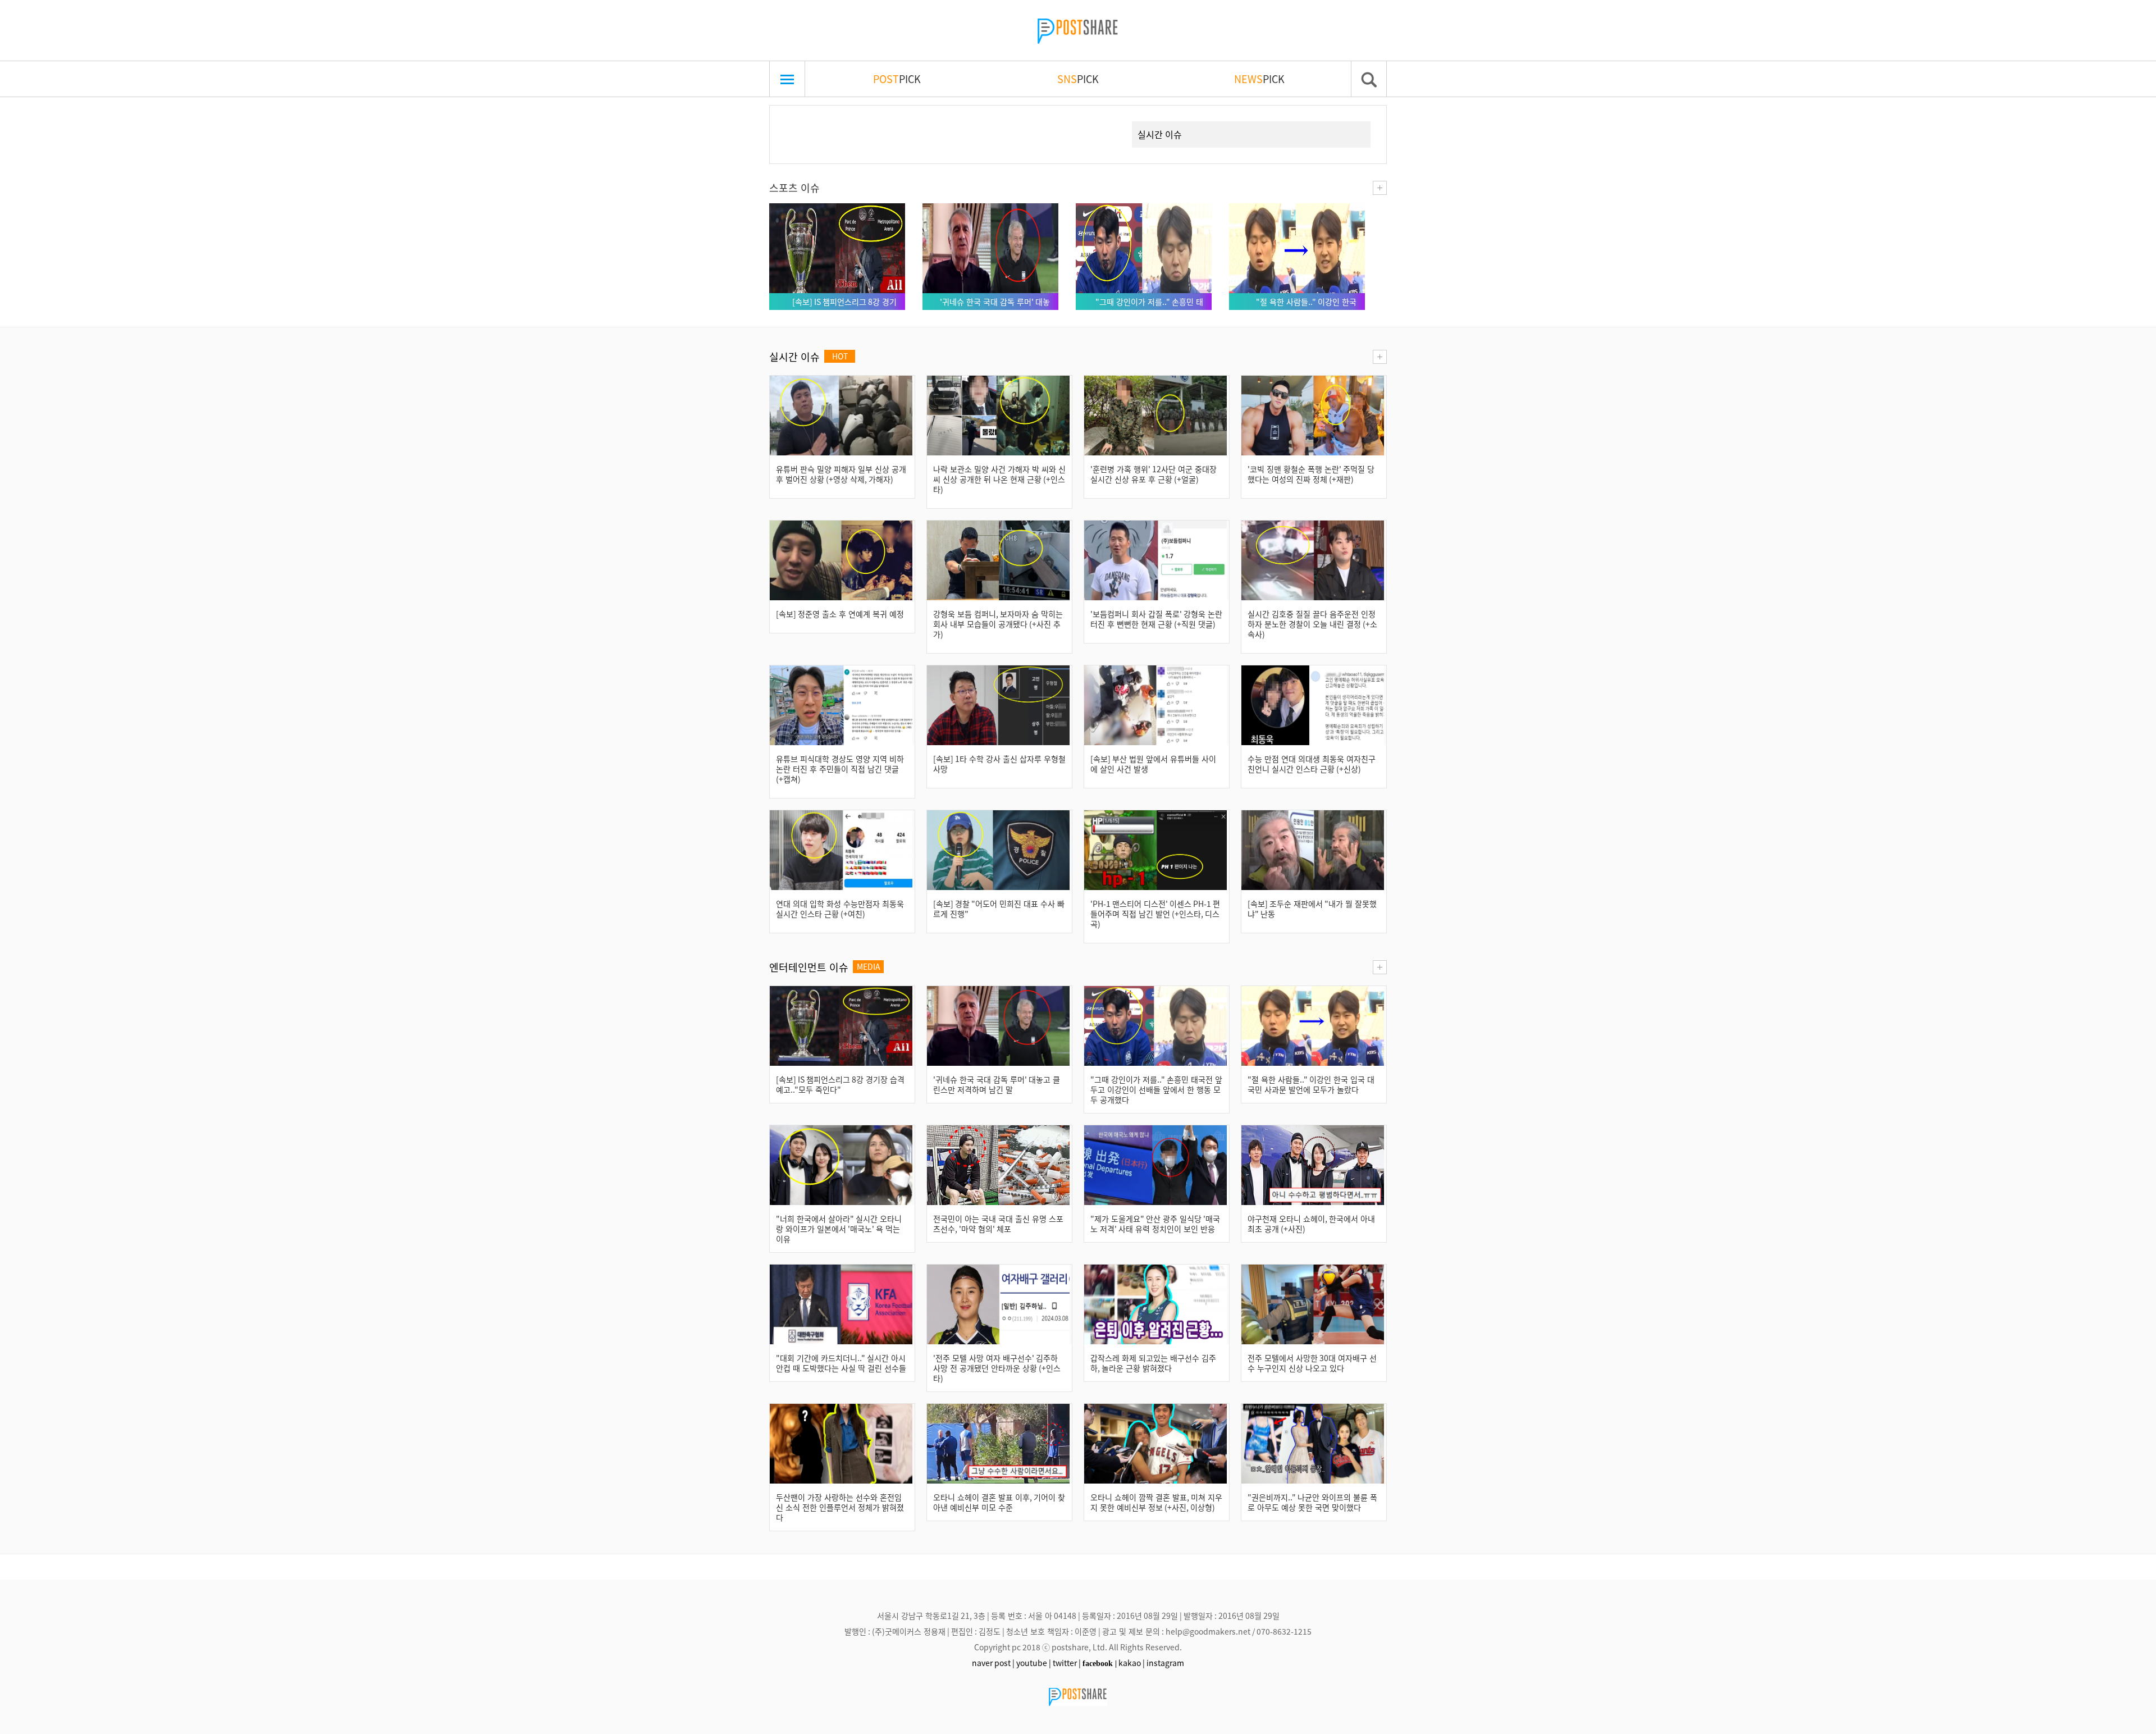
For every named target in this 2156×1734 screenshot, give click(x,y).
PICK (897, 79)
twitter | (1067, 1663)
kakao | (1132, 1663)
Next (1103, 121)
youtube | (1034, 1663)
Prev (796, 121)
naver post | (993, 1663)
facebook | (1100, 1663)
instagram (1165, 1663)
